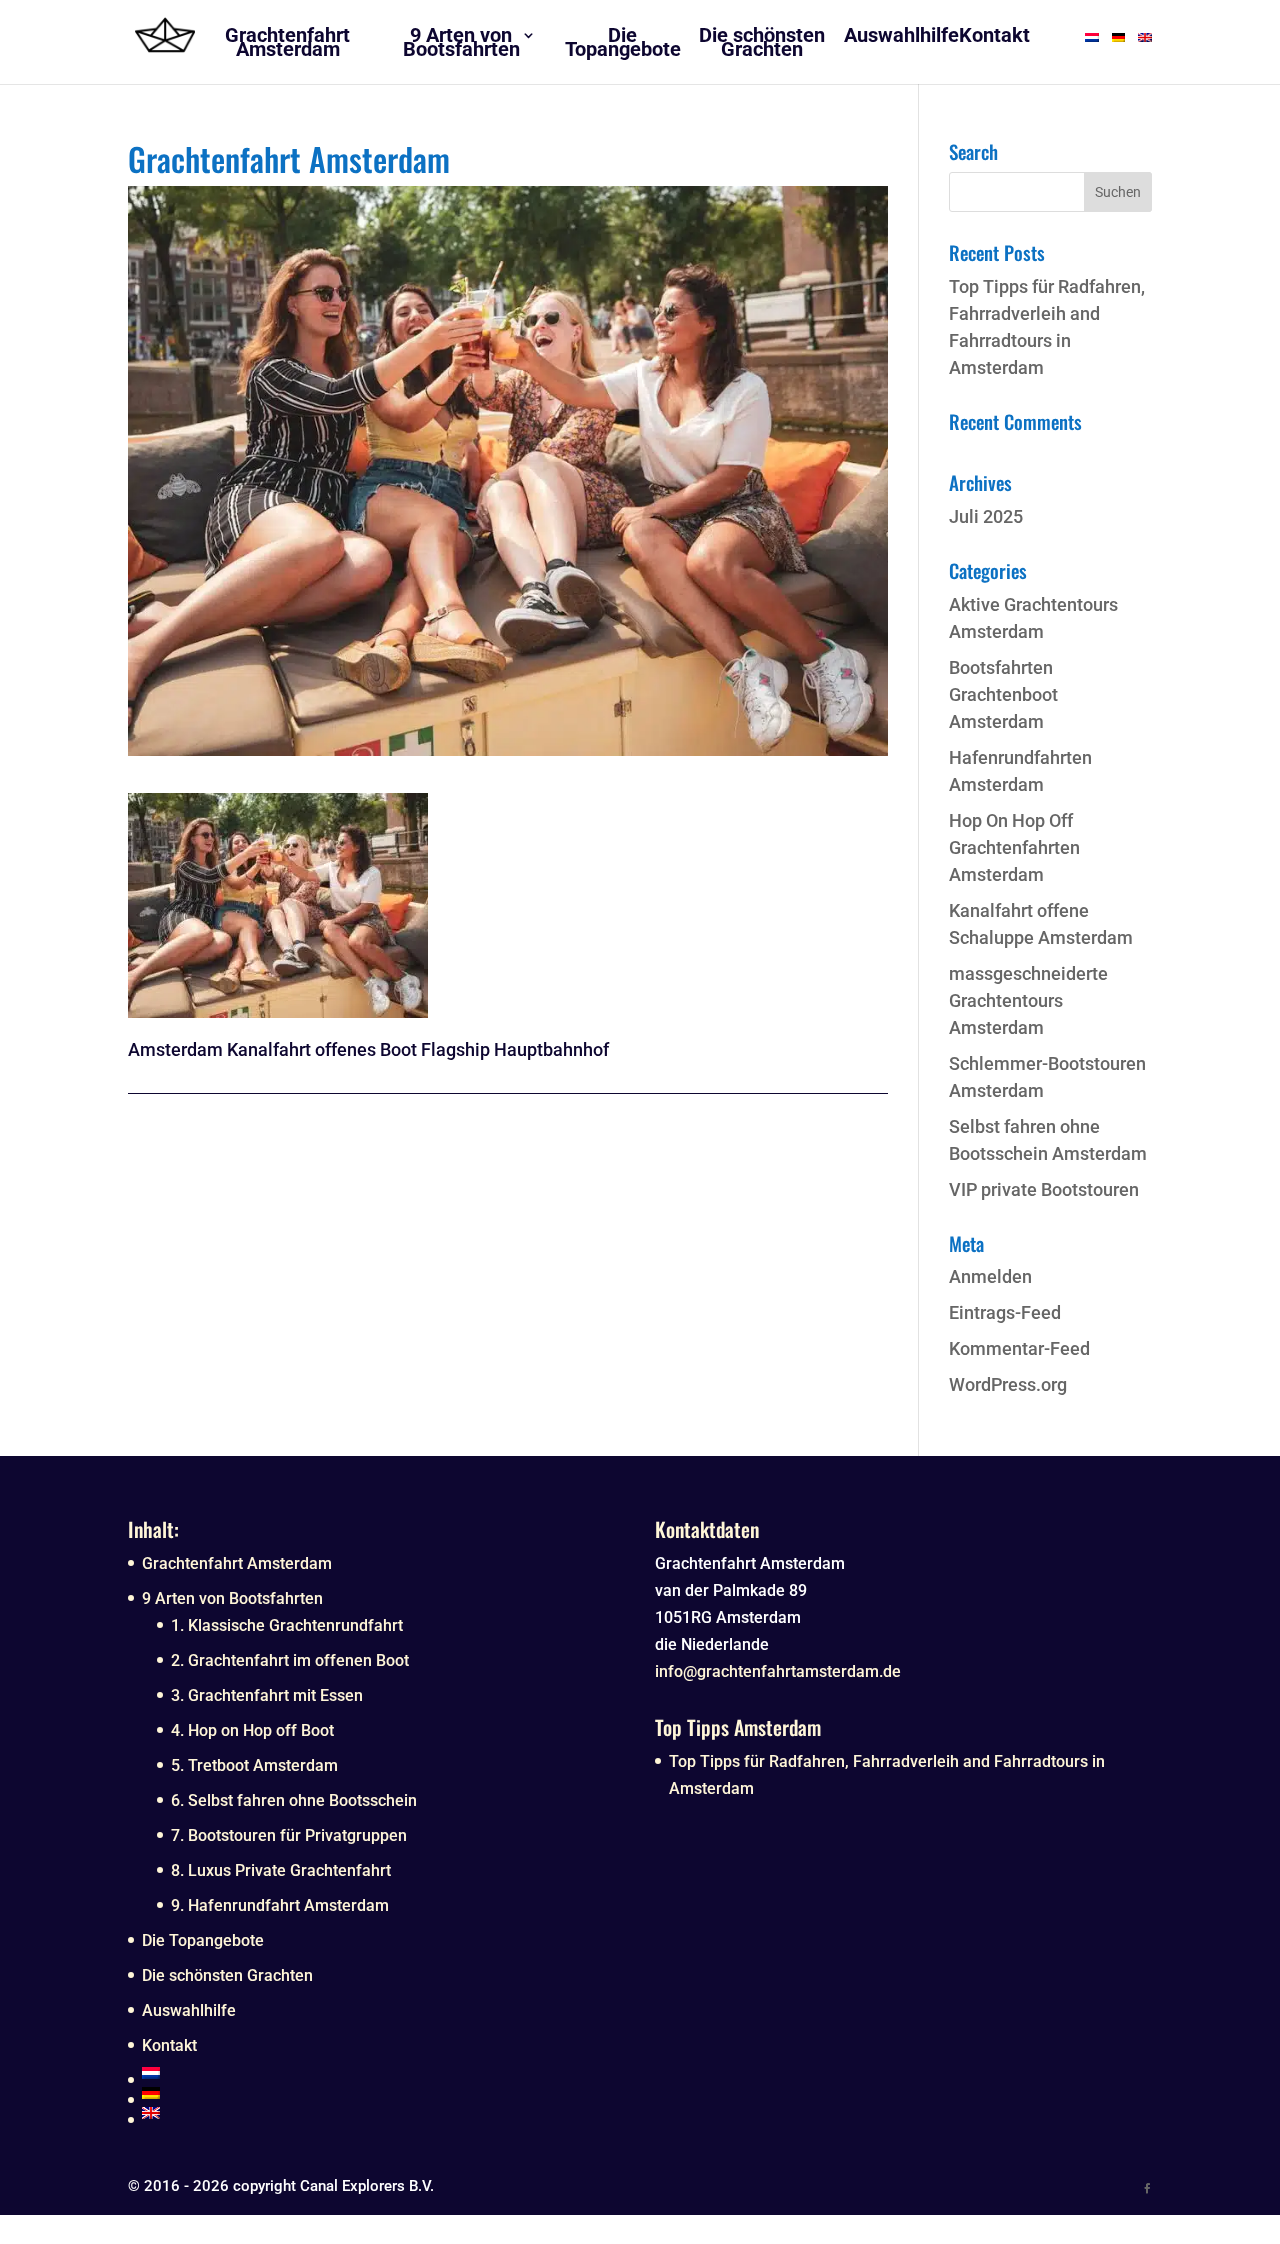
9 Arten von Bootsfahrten (232, 1598)
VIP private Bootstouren (1044, 1189)
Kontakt (169, 2045)
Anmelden (990, 1276)
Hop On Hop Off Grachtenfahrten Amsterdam (1014, 847)
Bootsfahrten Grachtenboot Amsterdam (1003, 694)
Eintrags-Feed (1005, 1312)
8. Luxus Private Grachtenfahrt (281, 1870)
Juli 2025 (986, 516)
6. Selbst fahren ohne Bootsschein (294, 1800)
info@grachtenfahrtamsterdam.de (778, 1671)
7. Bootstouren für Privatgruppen (289, 1835)
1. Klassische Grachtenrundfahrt (287, 1625)
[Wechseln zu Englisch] (383, 2113)
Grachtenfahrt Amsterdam (237, 1563)
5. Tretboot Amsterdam (254, 1765)
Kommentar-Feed (1019, 1348)
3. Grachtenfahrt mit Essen (267, 1695)
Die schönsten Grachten (227, 1975)
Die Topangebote (203, 1940)
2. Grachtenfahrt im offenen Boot (290, 1660)
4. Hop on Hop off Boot (252, 1730)
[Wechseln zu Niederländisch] (383, 2073)
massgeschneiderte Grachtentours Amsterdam (1028, 1000)
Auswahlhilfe (189, 2010)
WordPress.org (1008, 1384)
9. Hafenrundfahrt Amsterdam (280, 1905)
